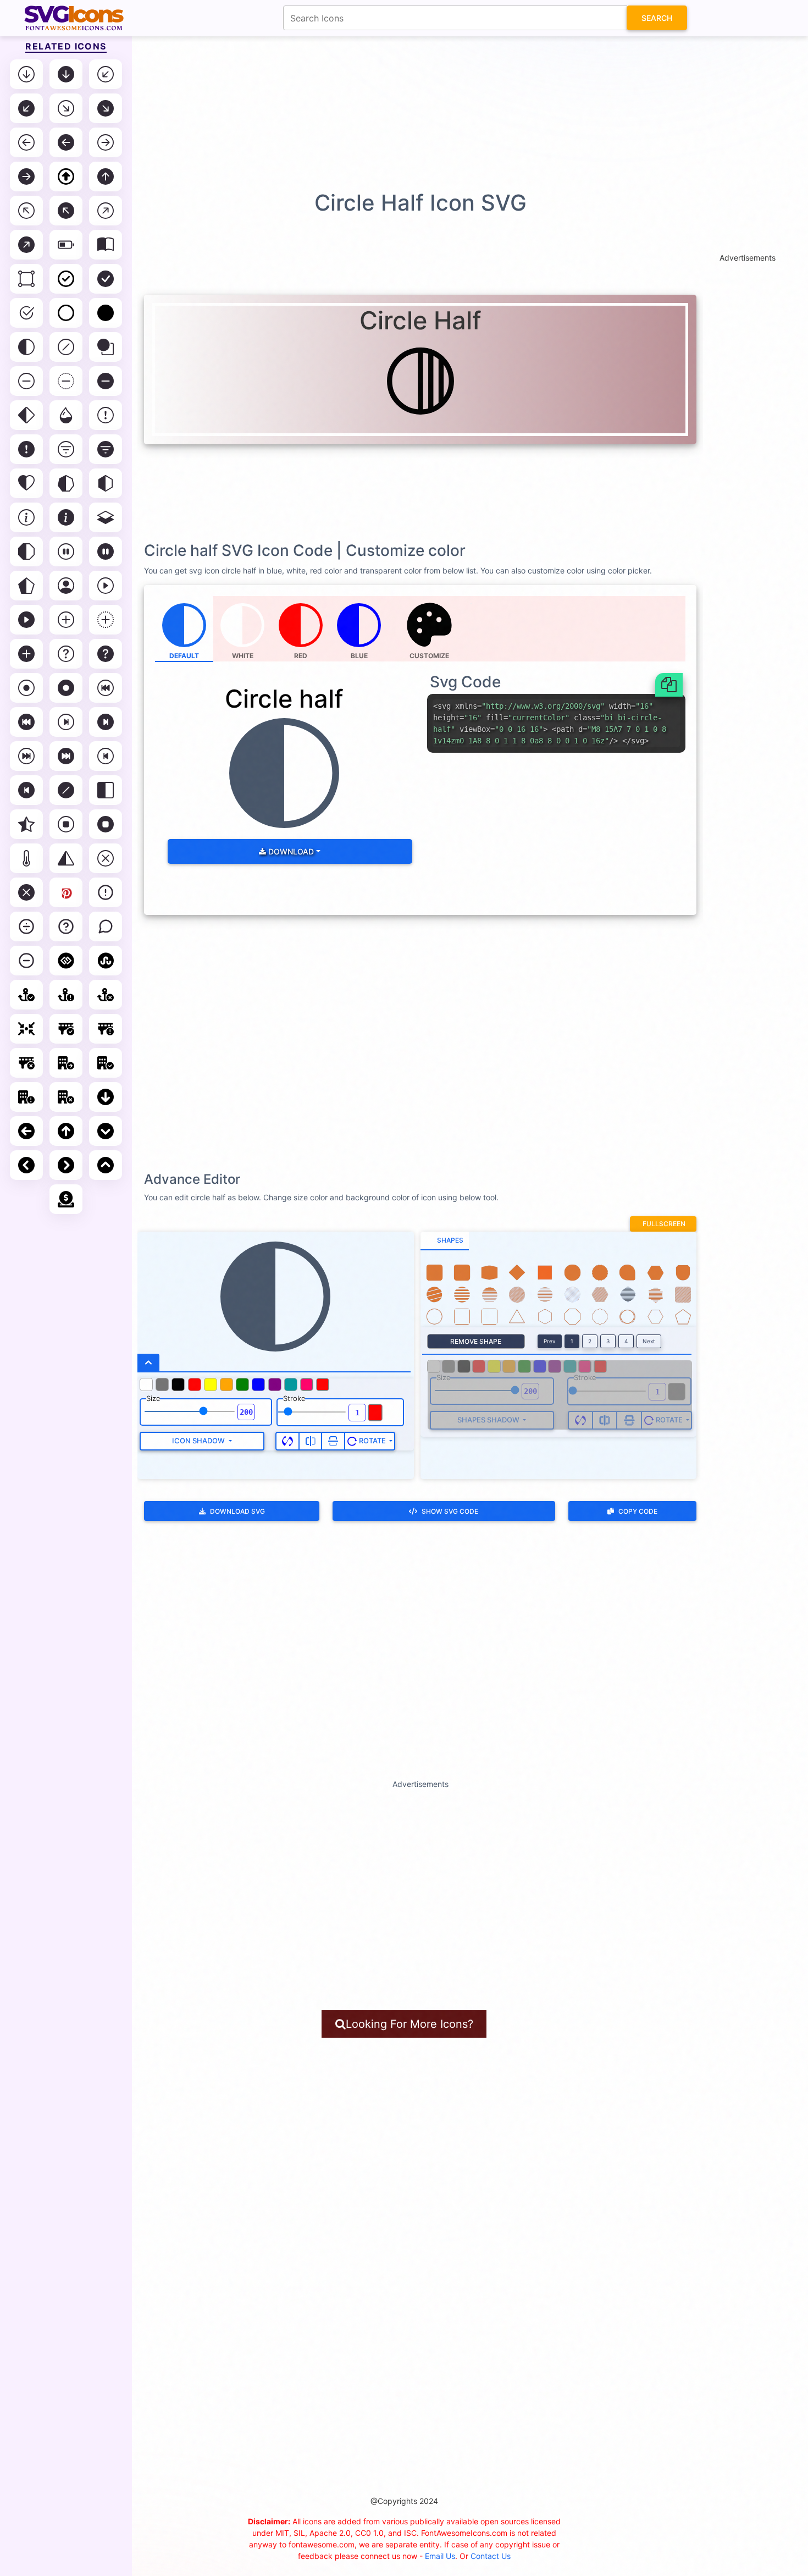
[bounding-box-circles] (26, 279)
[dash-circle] (26, 381)
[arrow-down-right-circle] (66, 108)
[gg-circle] (66, 961)
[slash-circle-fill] (66, 790)
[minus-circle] (26, 961)
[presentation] (430, 629)
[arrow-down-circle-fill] (66, 74)
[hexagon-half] (106, 483)
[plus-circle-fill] (26, 654)
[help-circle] (66, 926)
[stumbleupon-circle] (106, 961)
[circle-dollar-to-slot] (66, 1199)
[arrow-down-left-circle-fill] (26, 108)
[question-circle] (66, 654)
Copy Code (638, 1511)
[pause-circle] (66, 551)
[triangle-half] (66, 858)
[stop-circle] (66, 824)
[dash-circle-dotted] (66, 381)
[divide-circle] (26, 926)
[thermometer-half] (26, 858)
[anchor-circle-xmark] (106, 995)
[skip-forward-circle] (26, 756)
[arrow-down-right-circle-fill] (106, 108)
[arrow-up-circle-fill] (106, 176)
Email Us (440, 2556)
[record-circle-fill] (66, 688)
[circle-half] (26, 347)
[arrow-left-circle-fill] (66, 142)
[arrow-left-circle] (26, 142)
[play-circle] (106, 586)
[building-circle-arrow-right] (66, 1063)
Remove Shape (476, 1341)
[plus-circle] (66, 620)
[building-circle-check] (106, 1063)
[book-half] (106, 245)
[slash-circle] (66, 347)
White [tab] (243, 656)
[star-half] (26, 824)
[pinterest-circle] (66, 892)
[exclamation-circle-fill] (26, 449)
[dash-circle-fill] (106, 381)
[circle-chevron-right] (66, 1165)
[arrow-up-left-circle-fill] (66, 211)
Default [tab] (184, 656)
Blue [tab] (359, 656)
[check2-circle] (26, 313)
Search (657, 18)
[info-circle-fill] (66, 517)
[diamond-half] (26, 415)
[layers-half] (106, 517)
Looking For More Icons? (409, 2024)
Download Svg (237, 1511)
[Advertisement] (409, 113)
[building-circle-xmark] (66, 1097)
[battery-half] (66, 245)
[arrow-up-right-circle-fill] (26, 245)
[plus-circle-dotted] (106, 620)
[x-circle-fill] (26, 892)
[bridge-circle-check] (66, 1029)
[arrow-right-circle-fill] (26, 176)
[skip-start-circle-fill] (26, 790)
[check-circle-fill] (106, 279)
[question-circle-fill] (106, 654)
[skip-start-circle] (106, 756)
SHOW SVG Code (450, 1511)
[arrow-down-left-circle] (106, 74)
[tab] (445, 1241)
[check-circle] (66, 279)
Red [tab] (301, 656)
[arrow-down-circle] (26, 74)
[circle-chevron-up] (106, 1165)
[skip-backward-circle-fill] (26, 722)
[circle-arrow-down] (106, 1097)
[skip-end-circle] (66, 722)
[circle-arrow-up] (66, 1131)
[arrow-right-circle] (106, 142)
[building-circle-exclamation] (26, 1097)
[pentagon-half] (26, 586)
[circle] (66, 313)
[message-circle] (106, 926)
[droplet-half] (66, 415)
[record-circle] (26, 688)
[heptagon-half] (66, 483)
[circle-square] (106, 347)
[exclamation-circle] (106, 415)
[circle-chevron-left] (26, 1165)
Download (290, 851)
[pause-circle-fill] (106, 551)
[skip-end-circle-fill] (106, 722)
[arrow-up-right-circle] (106, 211)
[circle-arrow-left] (26, 1131)
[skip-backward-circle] (106, 688)
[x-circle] (106, 858)
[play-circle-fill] (26, 620)
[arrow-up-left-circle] (26, 211)
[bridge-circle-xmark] (26, 1063)
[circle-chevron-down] (106, 1131)
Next (649, 1341)
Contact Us (491, 2556)
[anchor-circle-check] (26, 995)
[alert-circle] (106, 892)
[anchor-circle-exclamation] (66, 995)
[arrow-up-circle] (66, 176)
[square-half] (106, 790)
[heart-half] (26, 483)
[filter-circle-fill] (106, 449)
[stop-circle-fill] (106, 824)
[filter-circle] (66, 449)
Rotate (372, 1441)
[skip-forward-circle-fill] (66, 756)
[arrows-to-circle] (26, 1029)
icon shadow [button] (199, 1441)
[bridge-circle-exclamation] (106, 1029)
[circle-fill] (106, 313)
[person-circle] (66, 586)
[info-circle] (26, 517)
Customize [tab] (429, 656)
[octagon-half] (26, 551)
